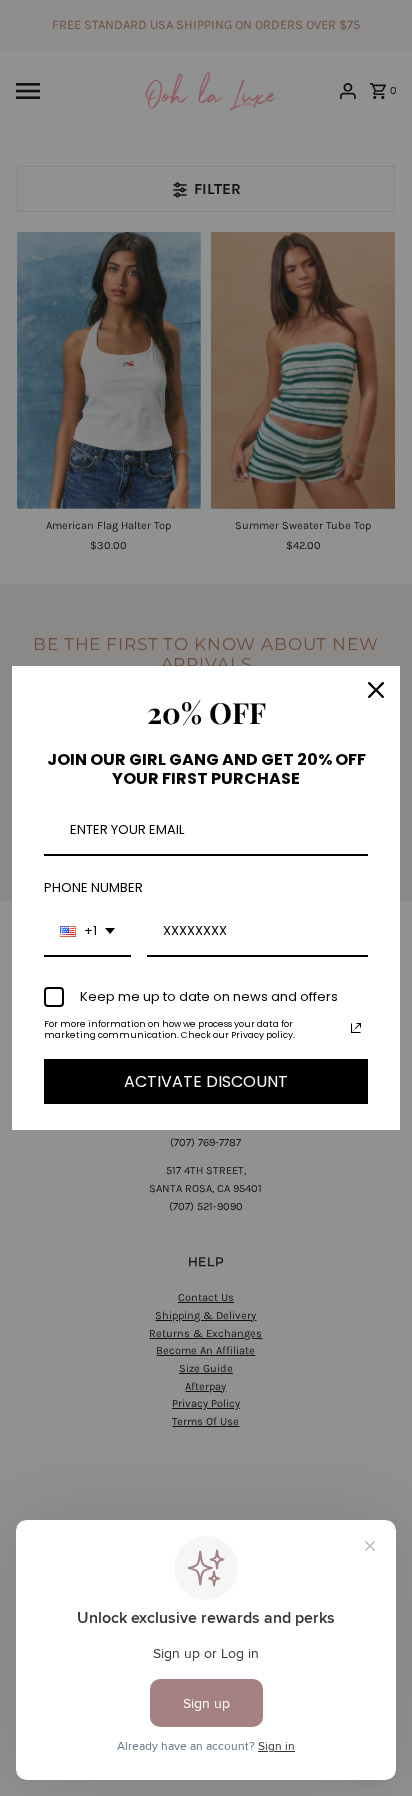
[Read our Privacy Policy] (356, 1028)
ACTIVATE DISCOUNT (206, 1081)
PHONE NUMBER (93, 887)
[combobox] (87, 932)
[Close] (376, 690)
